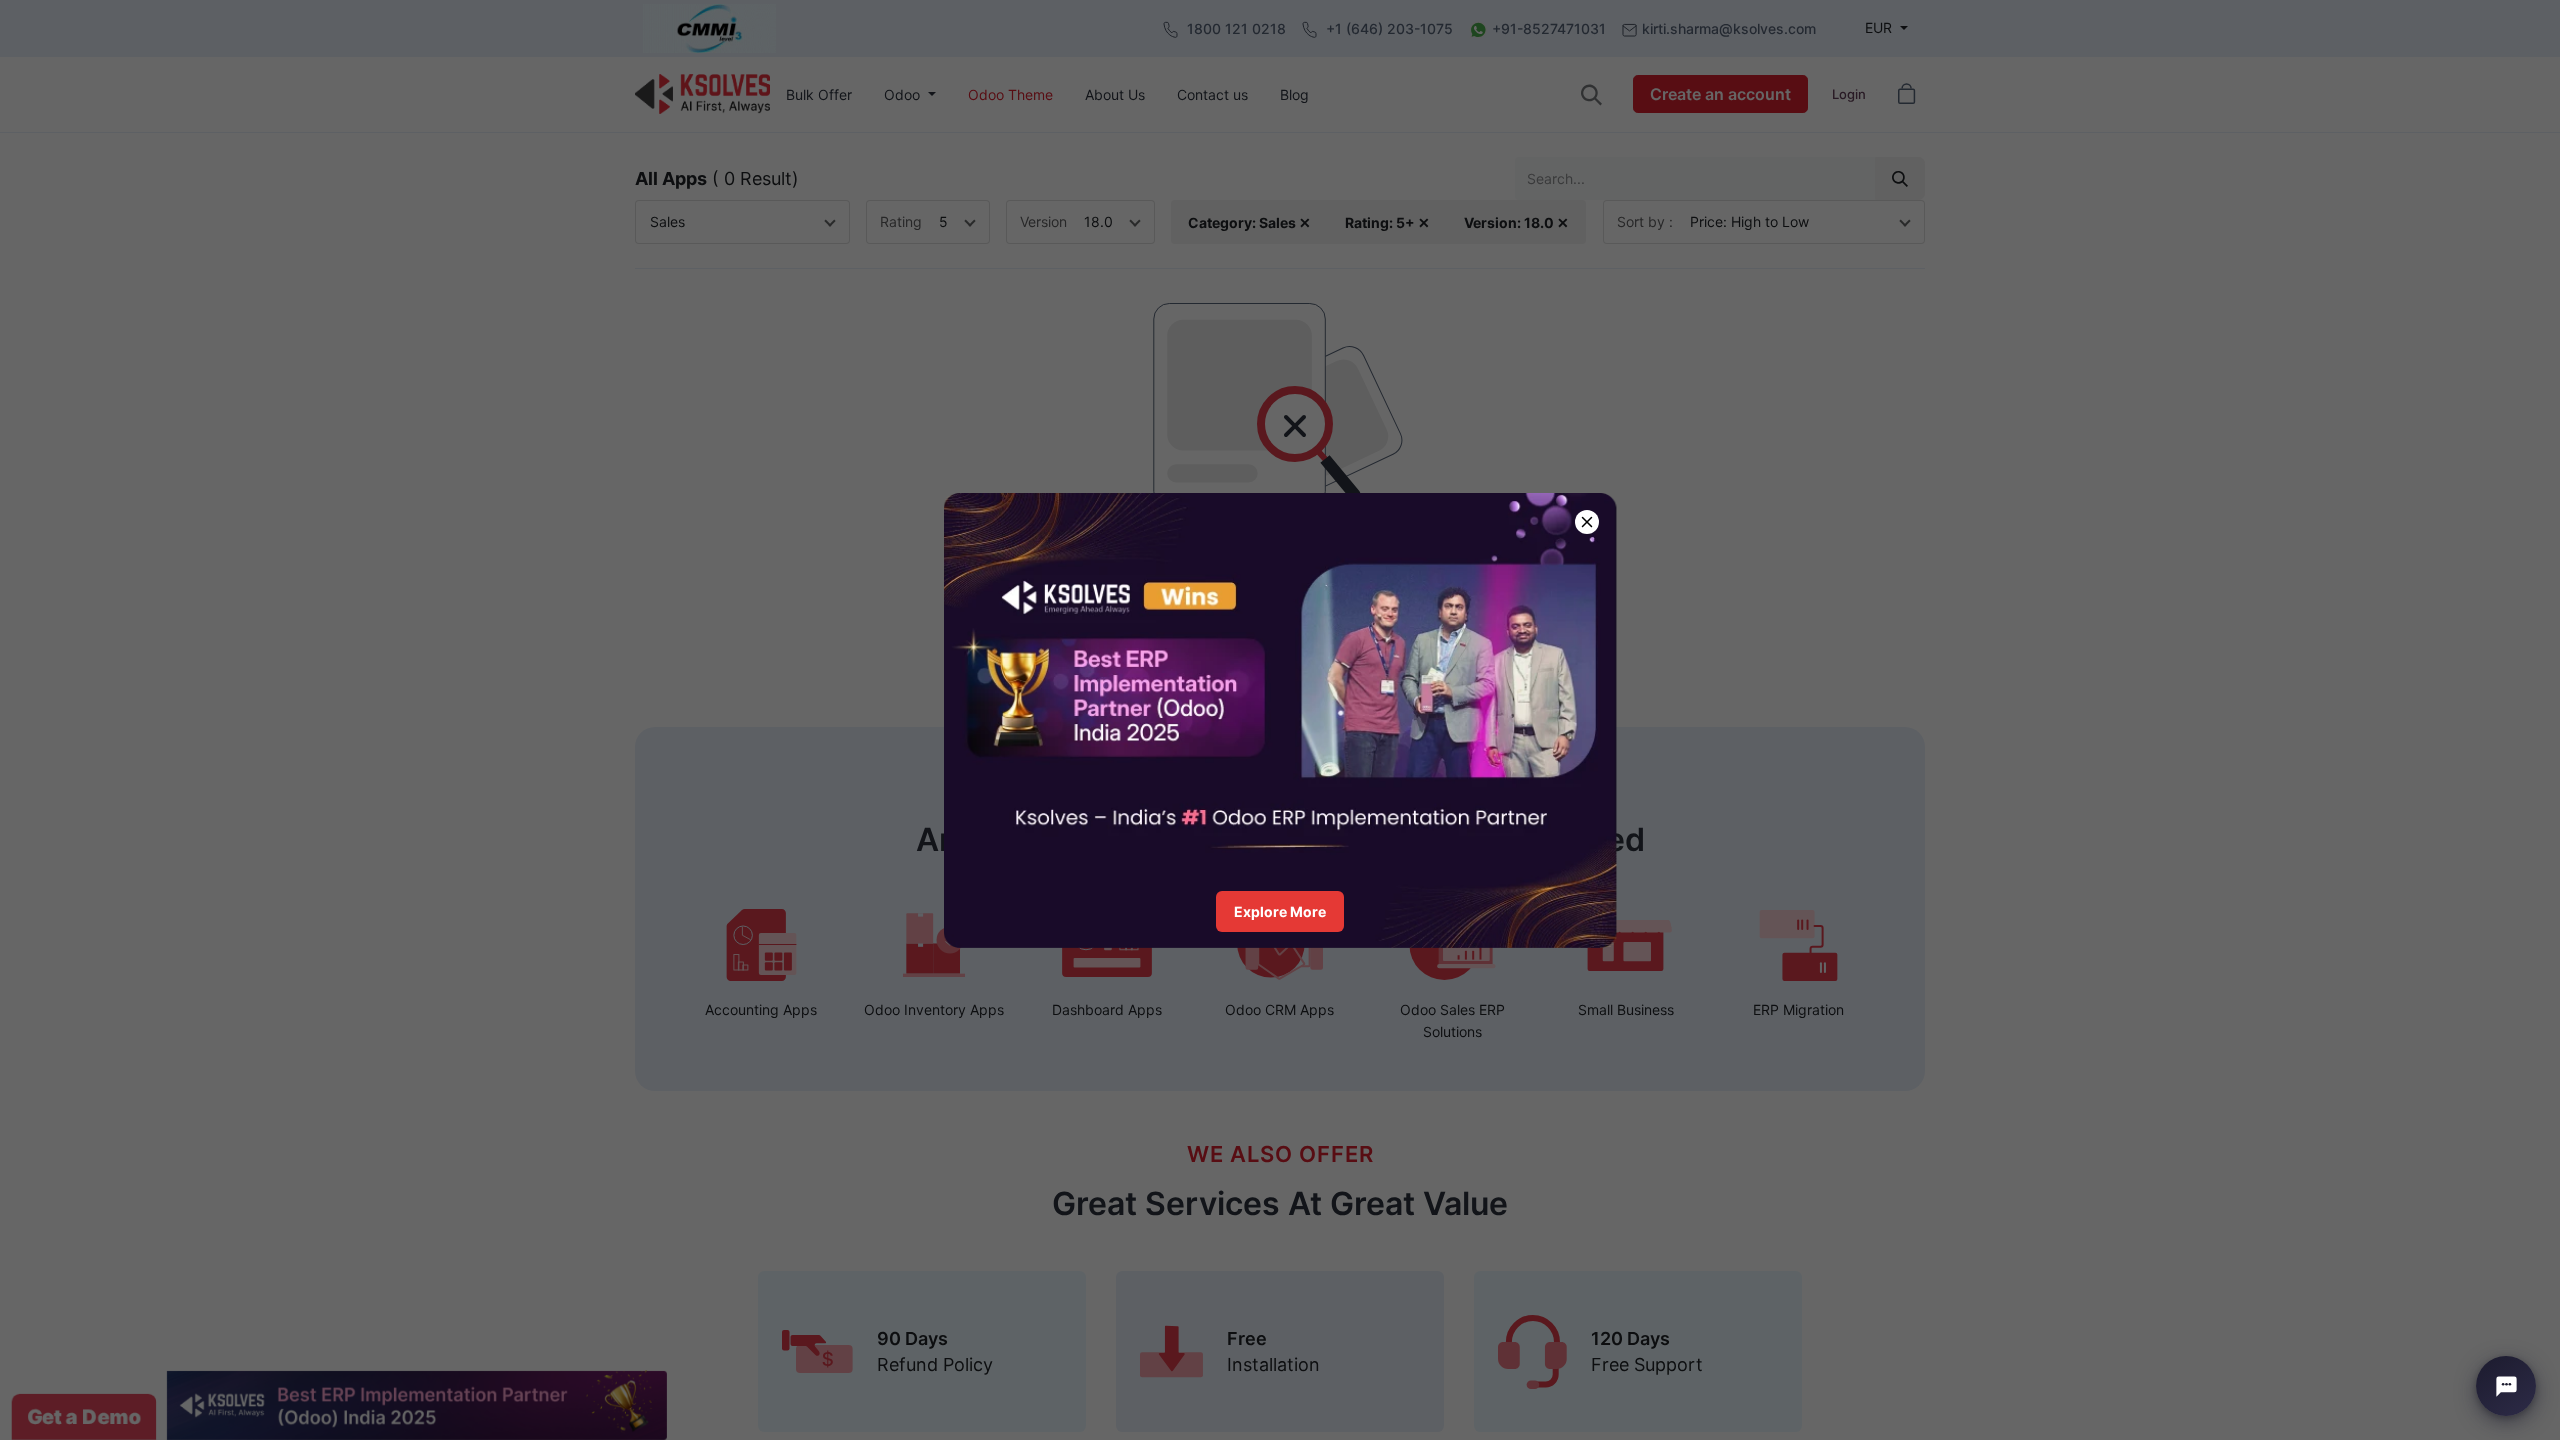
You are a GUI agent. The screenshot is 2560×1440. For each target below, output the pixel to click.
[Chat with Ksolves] (2506, 1386)
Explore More (1280, 911)
